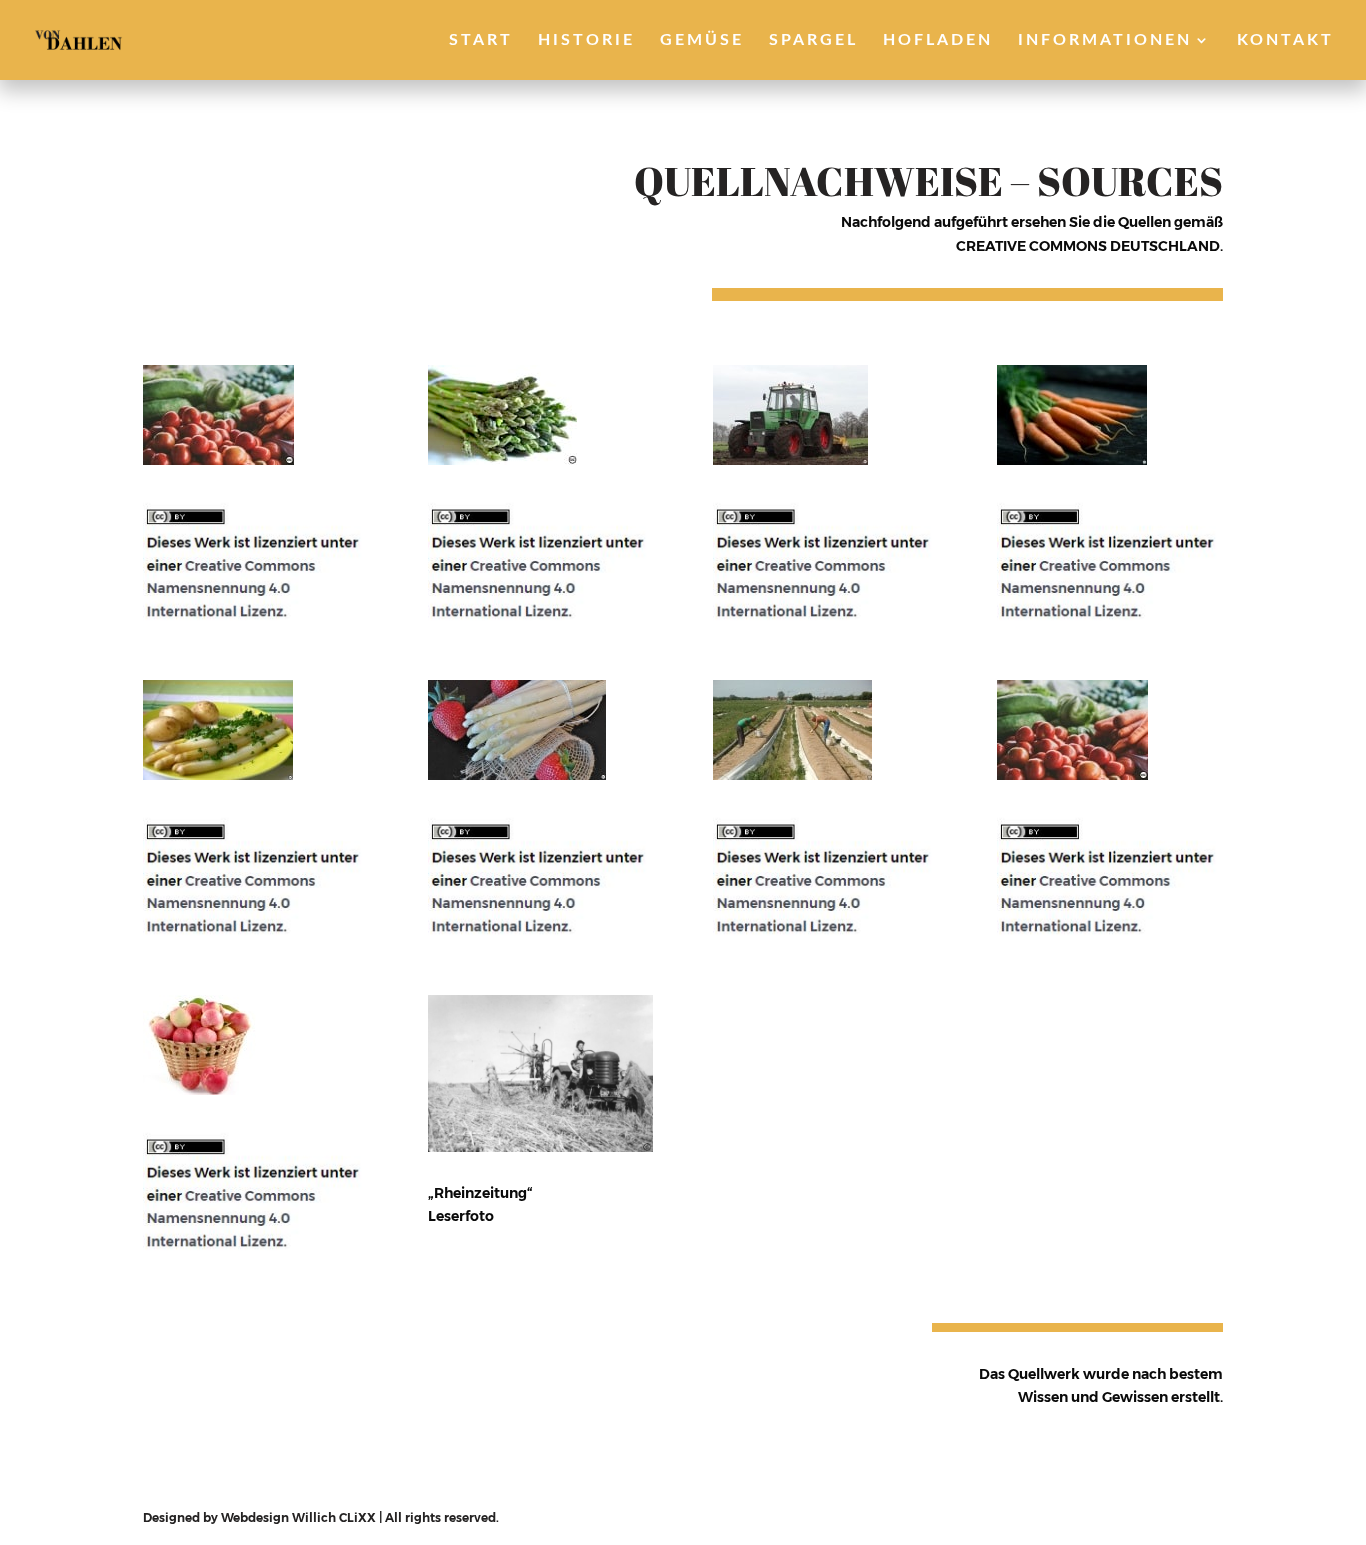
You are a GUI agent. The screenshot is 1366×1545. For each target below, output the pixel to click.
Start (481, 40)
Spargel (813, 40)
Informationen (1105, 40)
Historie (586, 40)
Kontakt (1285, 40)
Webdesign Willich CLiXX (298, 1517)
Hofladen (938, 40)
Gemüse (702, 40)
